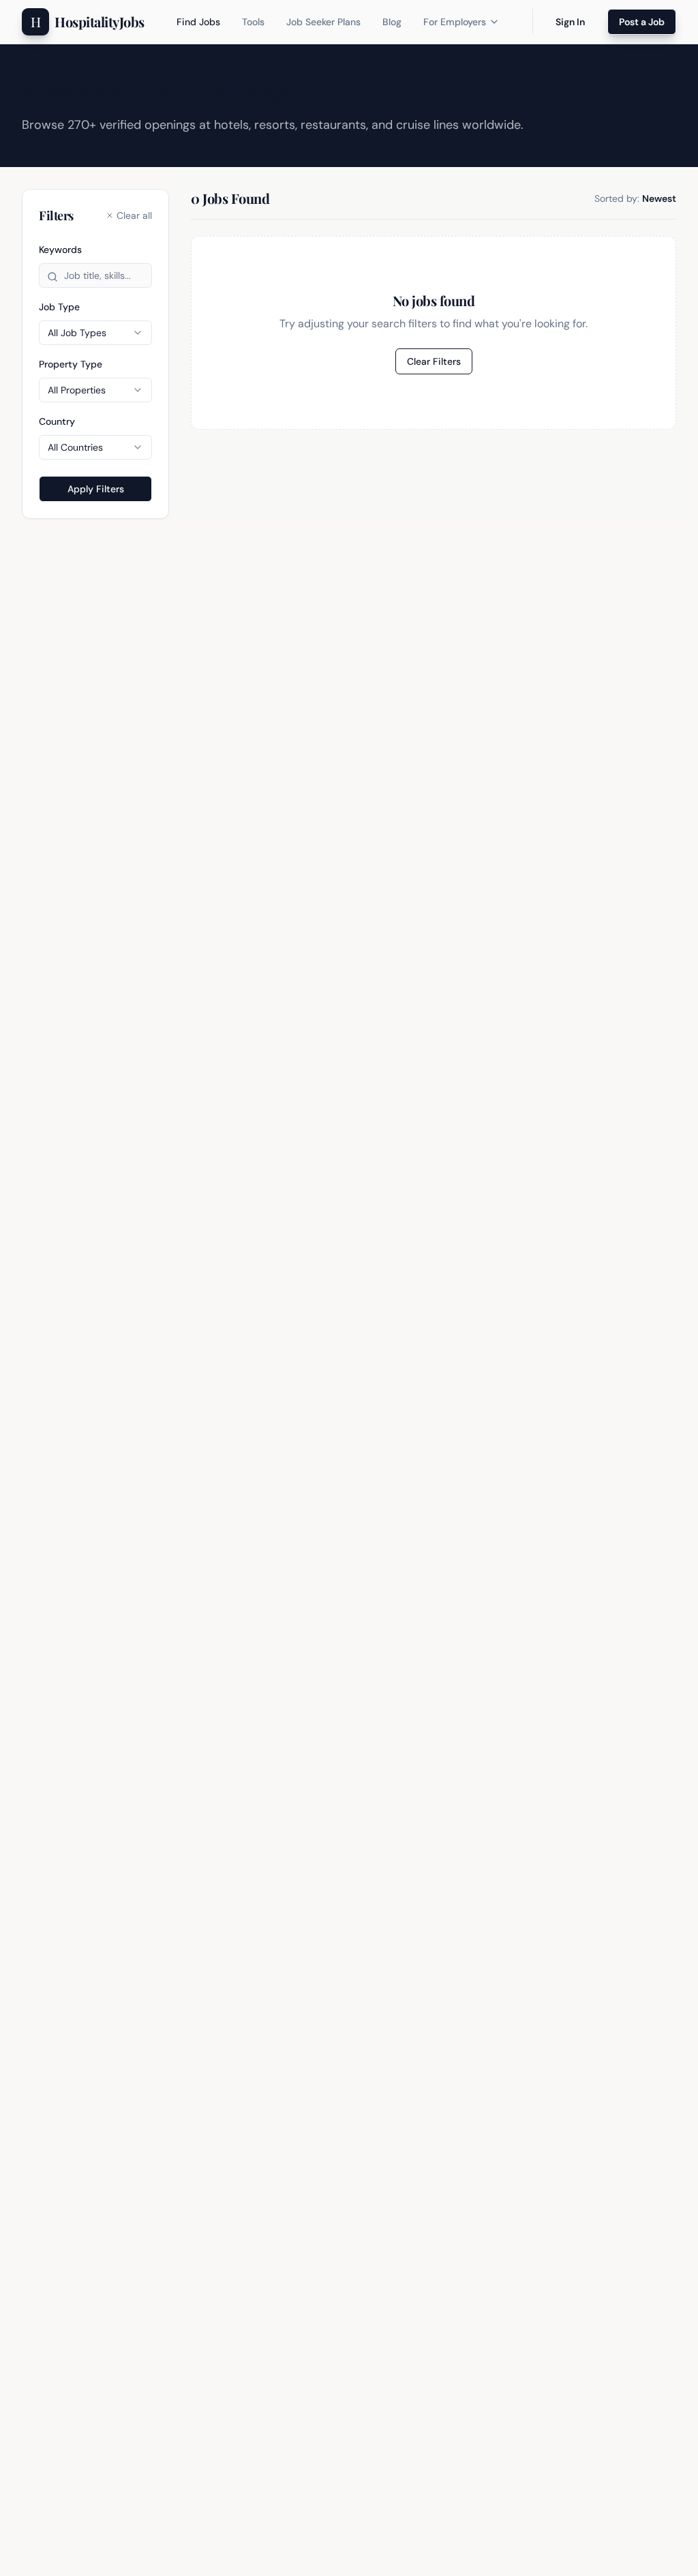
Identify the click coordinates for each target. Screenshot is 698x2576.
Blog (392, 22)
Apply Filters (96, 489)
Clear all (134, 215)
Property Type (71, 364)
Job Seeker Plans (323, 22)
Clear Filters (434, 361)
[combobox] (95, 333)
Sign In (570, 22)
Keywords (60, 250)
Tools (253, 22)
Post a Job (642, 22)
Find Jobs (198, 22)
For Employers (455, 22)
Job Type (59, 307)
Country (57, 421)
